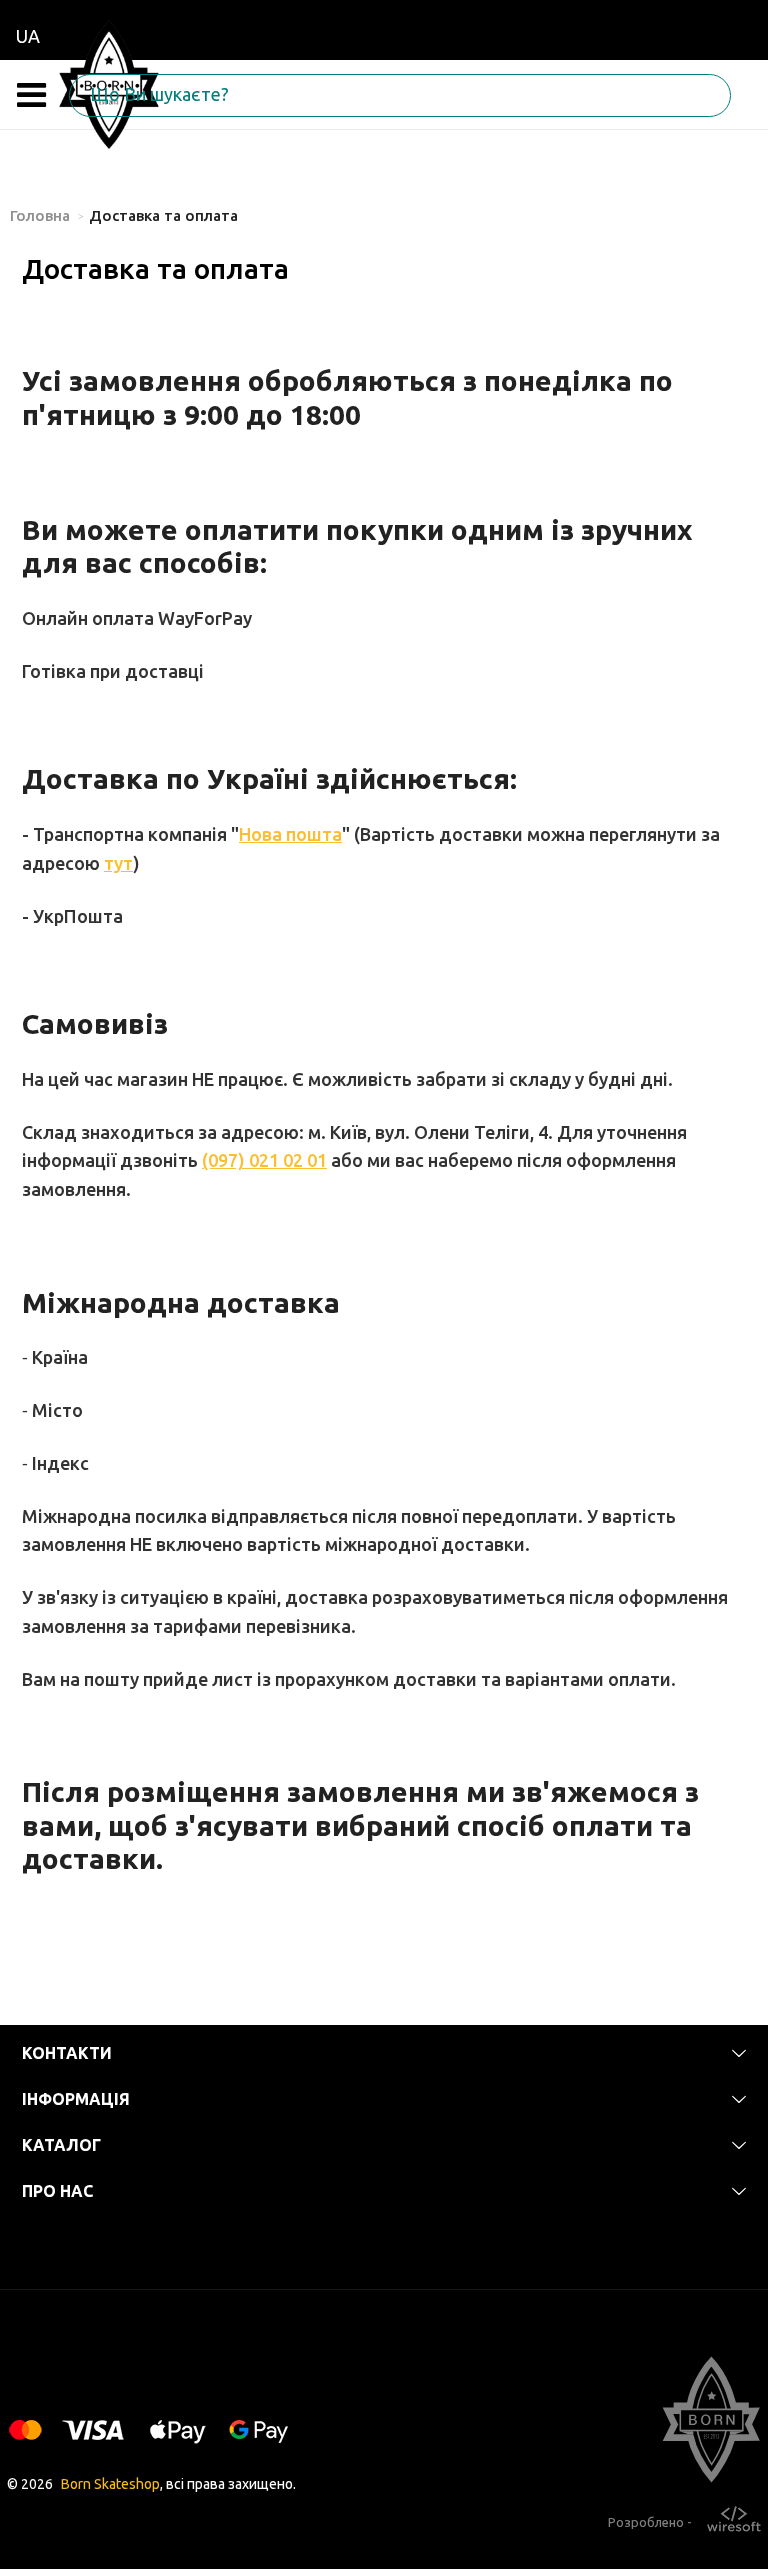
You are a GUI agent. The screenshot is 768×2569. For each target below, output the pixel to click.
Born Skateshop (110, 2484)
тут (118, 863)
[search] (89, 96)
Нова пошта (290, 834)
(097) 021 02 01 (264, 1160)
